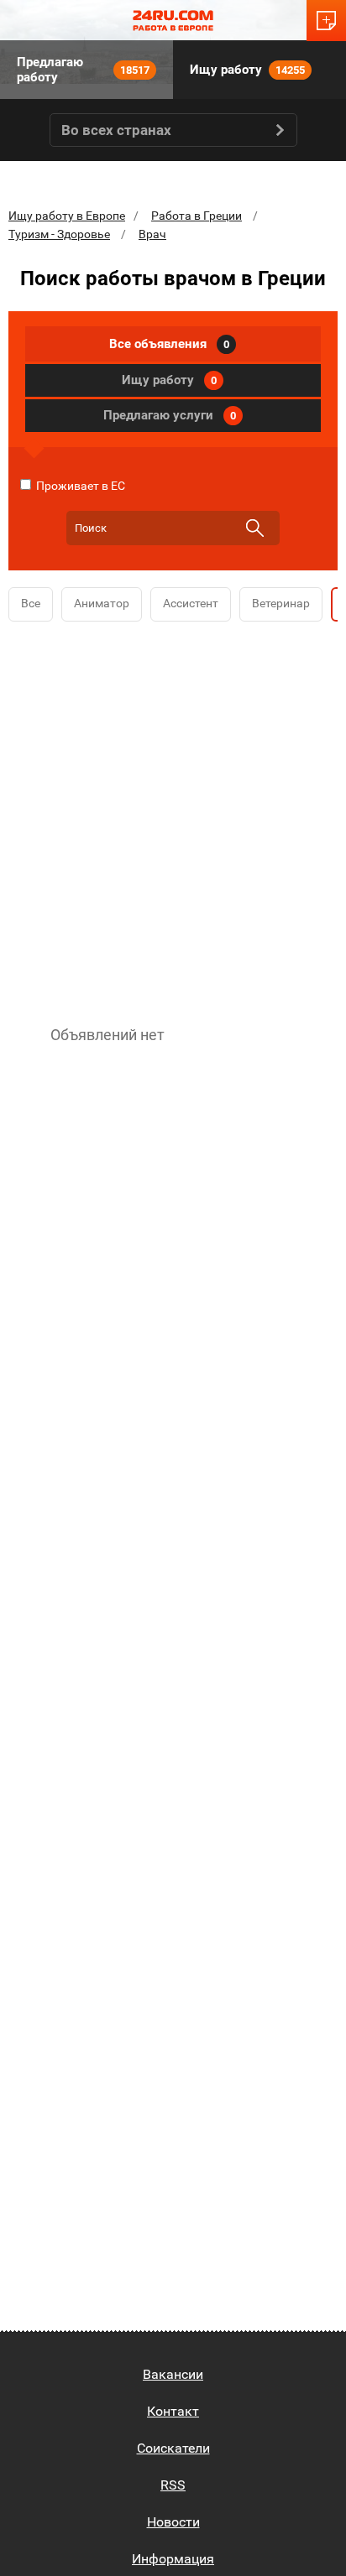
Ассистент (191, 603)
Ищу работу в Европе (67, 216)
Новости (173, 2522)
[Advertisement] (173, 820)
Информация (173, 2559)
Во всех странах (116, 130)
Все (31, 603)
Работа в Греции (197, 216)
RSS (173, 2485)
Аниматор (102, 603)
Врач (152, 234)
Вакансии (173, 2374)
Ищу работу (247, 70)
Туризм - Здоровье (59, 234)
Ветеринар (281, 603)
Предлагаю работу (83, 70)
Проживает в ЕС (79, 486)
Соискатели (173, 2448)
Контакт (173, 2411)
